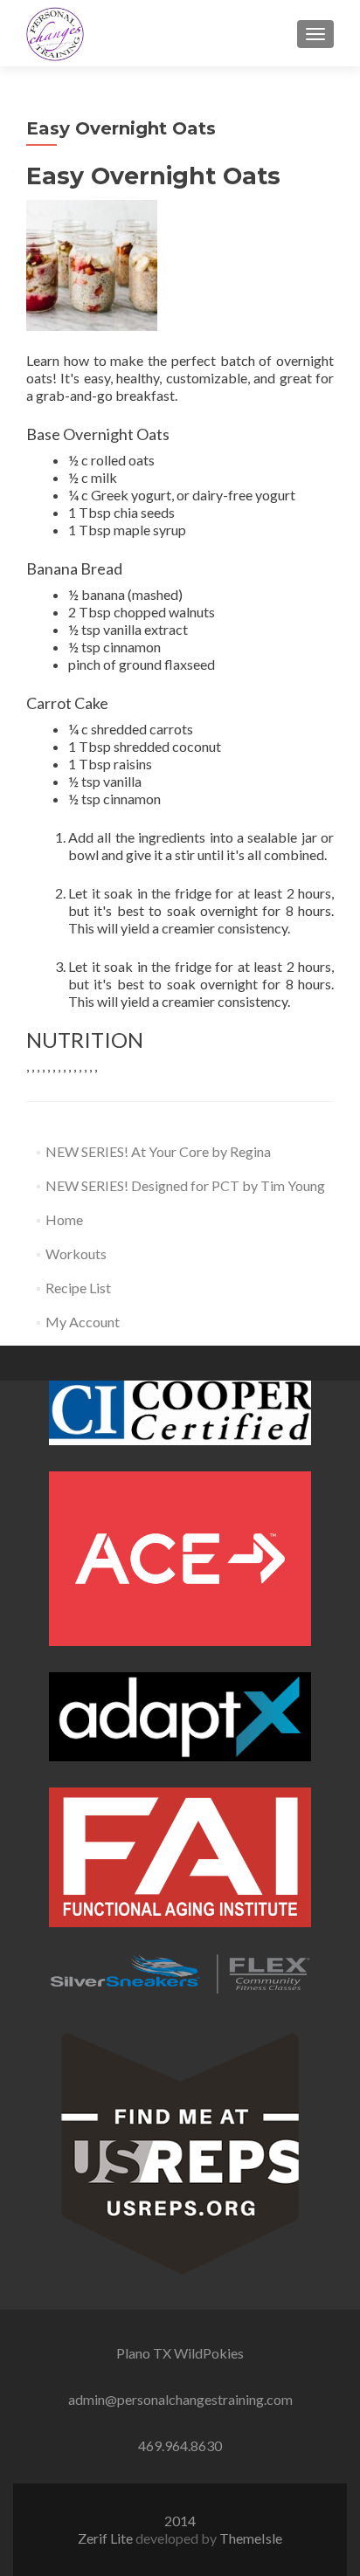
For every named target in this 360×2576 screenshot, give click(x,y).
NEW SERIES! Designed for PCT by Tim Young (185, 1185)
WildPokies (209, 2353)
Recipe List (78, 1288)
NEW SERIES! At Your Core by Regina (158, 1151)
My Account (83, 1322)
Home (64, 1219)
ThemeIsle (251, 2538)
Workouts (76, 1254)
